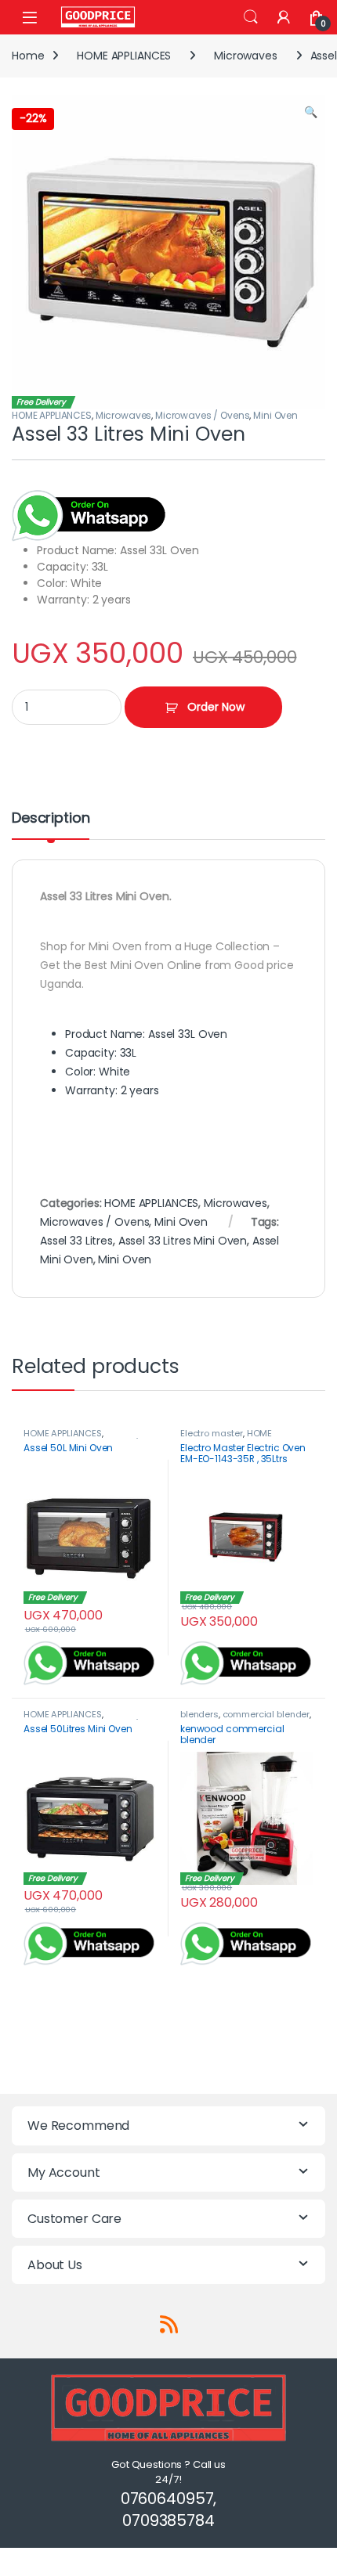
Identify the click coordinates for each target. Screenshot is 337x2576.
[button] (311, 113)
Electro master (212, 1433)
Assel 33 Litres (76, 1241)
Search (251, 17)
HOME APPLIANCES (124, 56)
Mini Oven (275, 415)
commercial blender (266, 1714)
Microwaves (246, 56)
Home (28, 56)
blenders (199, 1714)
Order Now (216, 707)
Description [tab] (51, 819)
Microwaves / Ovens (202, 415)
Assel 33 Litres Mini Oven (183, 1241)
